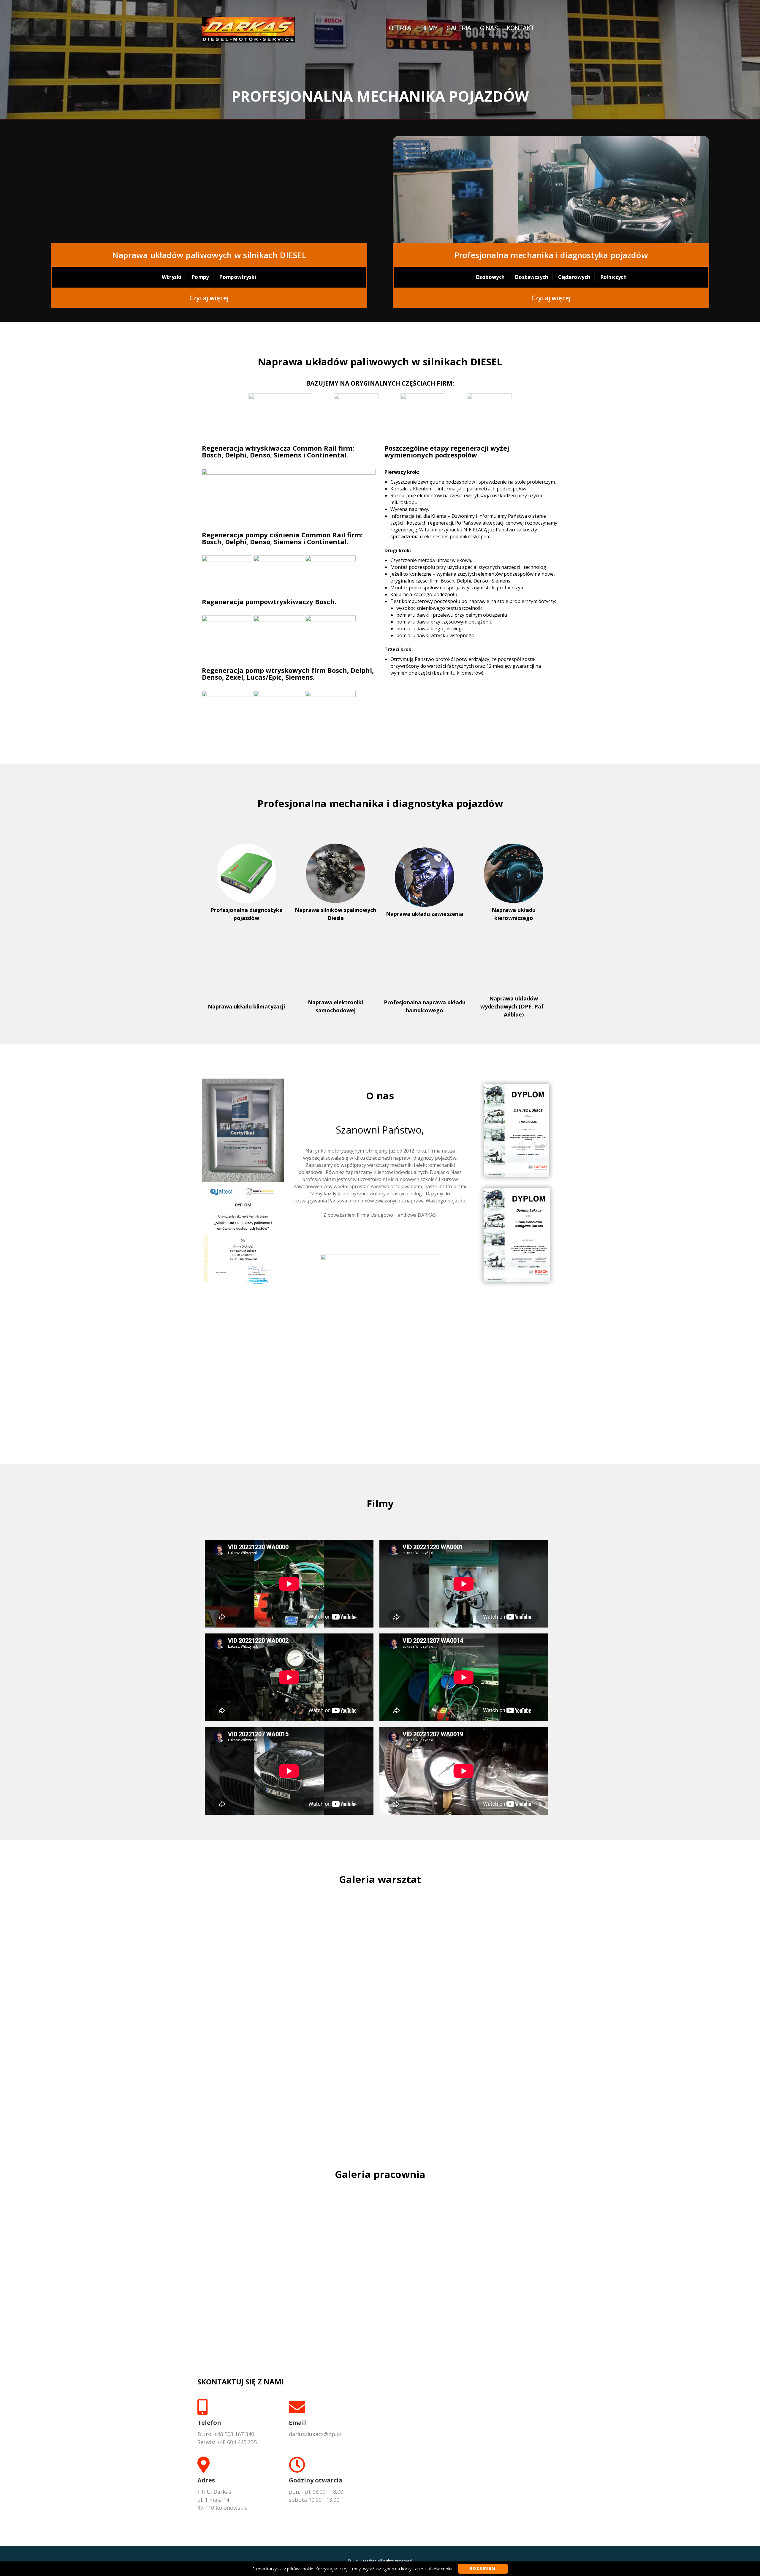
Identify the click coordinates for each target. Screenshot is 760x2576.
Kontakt (520, 28)
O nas (489, 28)
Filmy (429, 28)
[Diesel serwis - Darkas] (248, 28)
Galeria (459, 28)
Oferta (400, 28)
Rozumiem (483, 2568)
